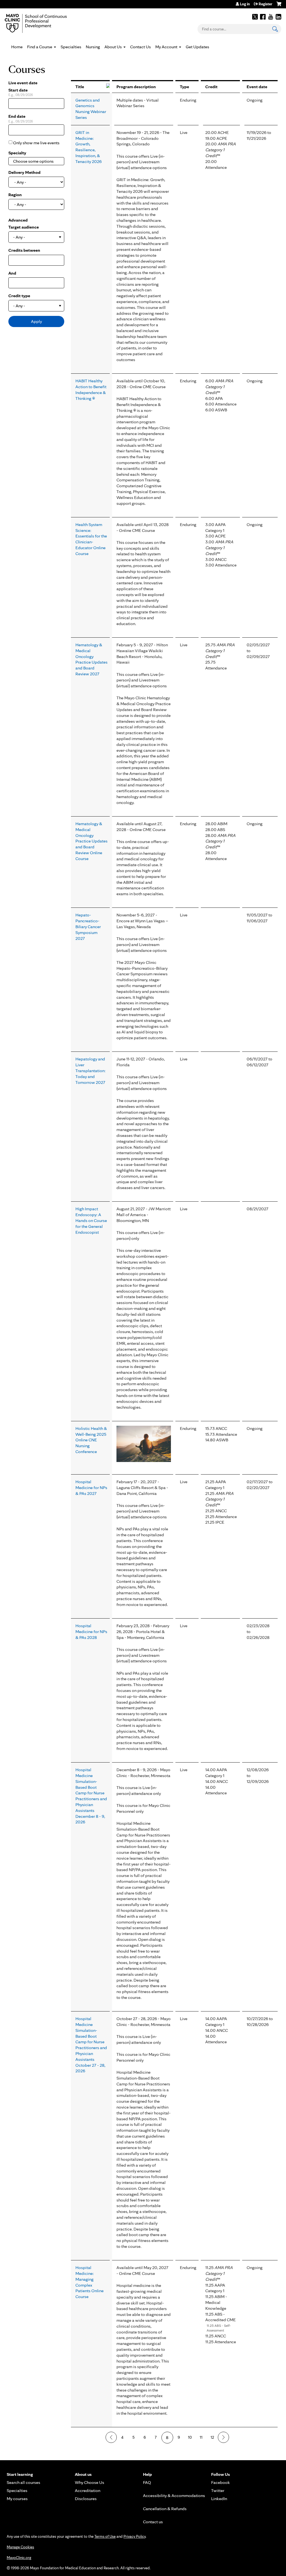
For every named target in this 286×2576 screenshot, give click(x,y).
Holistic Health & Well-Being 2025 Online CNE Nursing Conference (91, 1440)
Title (80, 87)
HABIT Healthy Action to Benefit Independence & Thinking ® (91, 389)
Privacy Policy (134, 2536)
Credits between (24, 250)
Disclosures (86, 2499)
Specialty (17, 153)
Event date (257, 87)
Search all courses (23, 2482)
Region (15, 195)
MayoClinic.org (19, 2558)
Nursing (93, 47)
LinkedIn (278, 17)
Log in (245, 4)
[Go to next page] (223, 2437)
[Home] (44, 23)
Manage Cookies (20, 2547)
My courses (17, 2499)
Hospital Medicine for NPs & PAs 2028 (91, 1632)
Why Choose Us (90, 2482)
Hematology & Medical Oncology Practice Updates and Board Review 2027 (91, 659)
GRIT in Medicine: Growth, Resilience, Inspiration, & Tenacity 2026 (89, 147)
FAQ (147, 2482)
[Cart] (279, 6)
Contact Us (140, 47)
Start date (18, 90)
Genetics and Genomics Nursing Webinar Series (91, 109)
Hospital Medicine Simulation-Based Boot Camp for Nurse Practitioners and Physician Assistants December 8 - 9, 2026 (91, 1796)
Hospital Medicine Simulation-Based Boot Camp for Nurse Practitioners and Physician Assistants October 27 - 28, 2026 (91, 2045)
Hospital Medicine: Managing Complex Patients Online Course (90, 2282)
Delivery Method (24, 172)
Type (184, 87)
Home (17, 47)
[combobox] (36, 161)
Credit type (19, 296)
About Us (113, 47)
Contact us (153, 2522)
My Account (166, 47)
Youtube (271, 17)
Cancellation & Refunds (165, 2509)
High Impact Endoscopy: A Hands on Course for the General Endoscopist (91, 1220)
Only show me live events (36, 143)
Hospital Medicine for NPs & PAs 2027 (91, 1488)
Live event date (23, 83)
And (12, 273)
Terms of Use (105, 2536)
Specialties (71, 47)
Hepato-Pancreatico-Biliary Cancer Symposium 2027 (88, 926)
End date (17, 116)
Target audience (24, 227)
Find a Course (40, 47)
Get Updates (197, 47)
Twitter (255, 17)
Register (265, 4)
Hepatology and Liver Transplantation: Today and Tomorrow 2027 (90, 1070)
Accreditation (88, 2490)
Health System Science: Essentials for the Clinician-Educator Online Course (91, 539)
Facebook (263, 17)
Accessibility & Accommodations (174, 2495)
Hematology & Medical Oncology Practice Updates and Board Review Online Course (91, 841)
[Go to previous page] (111, 2437)
